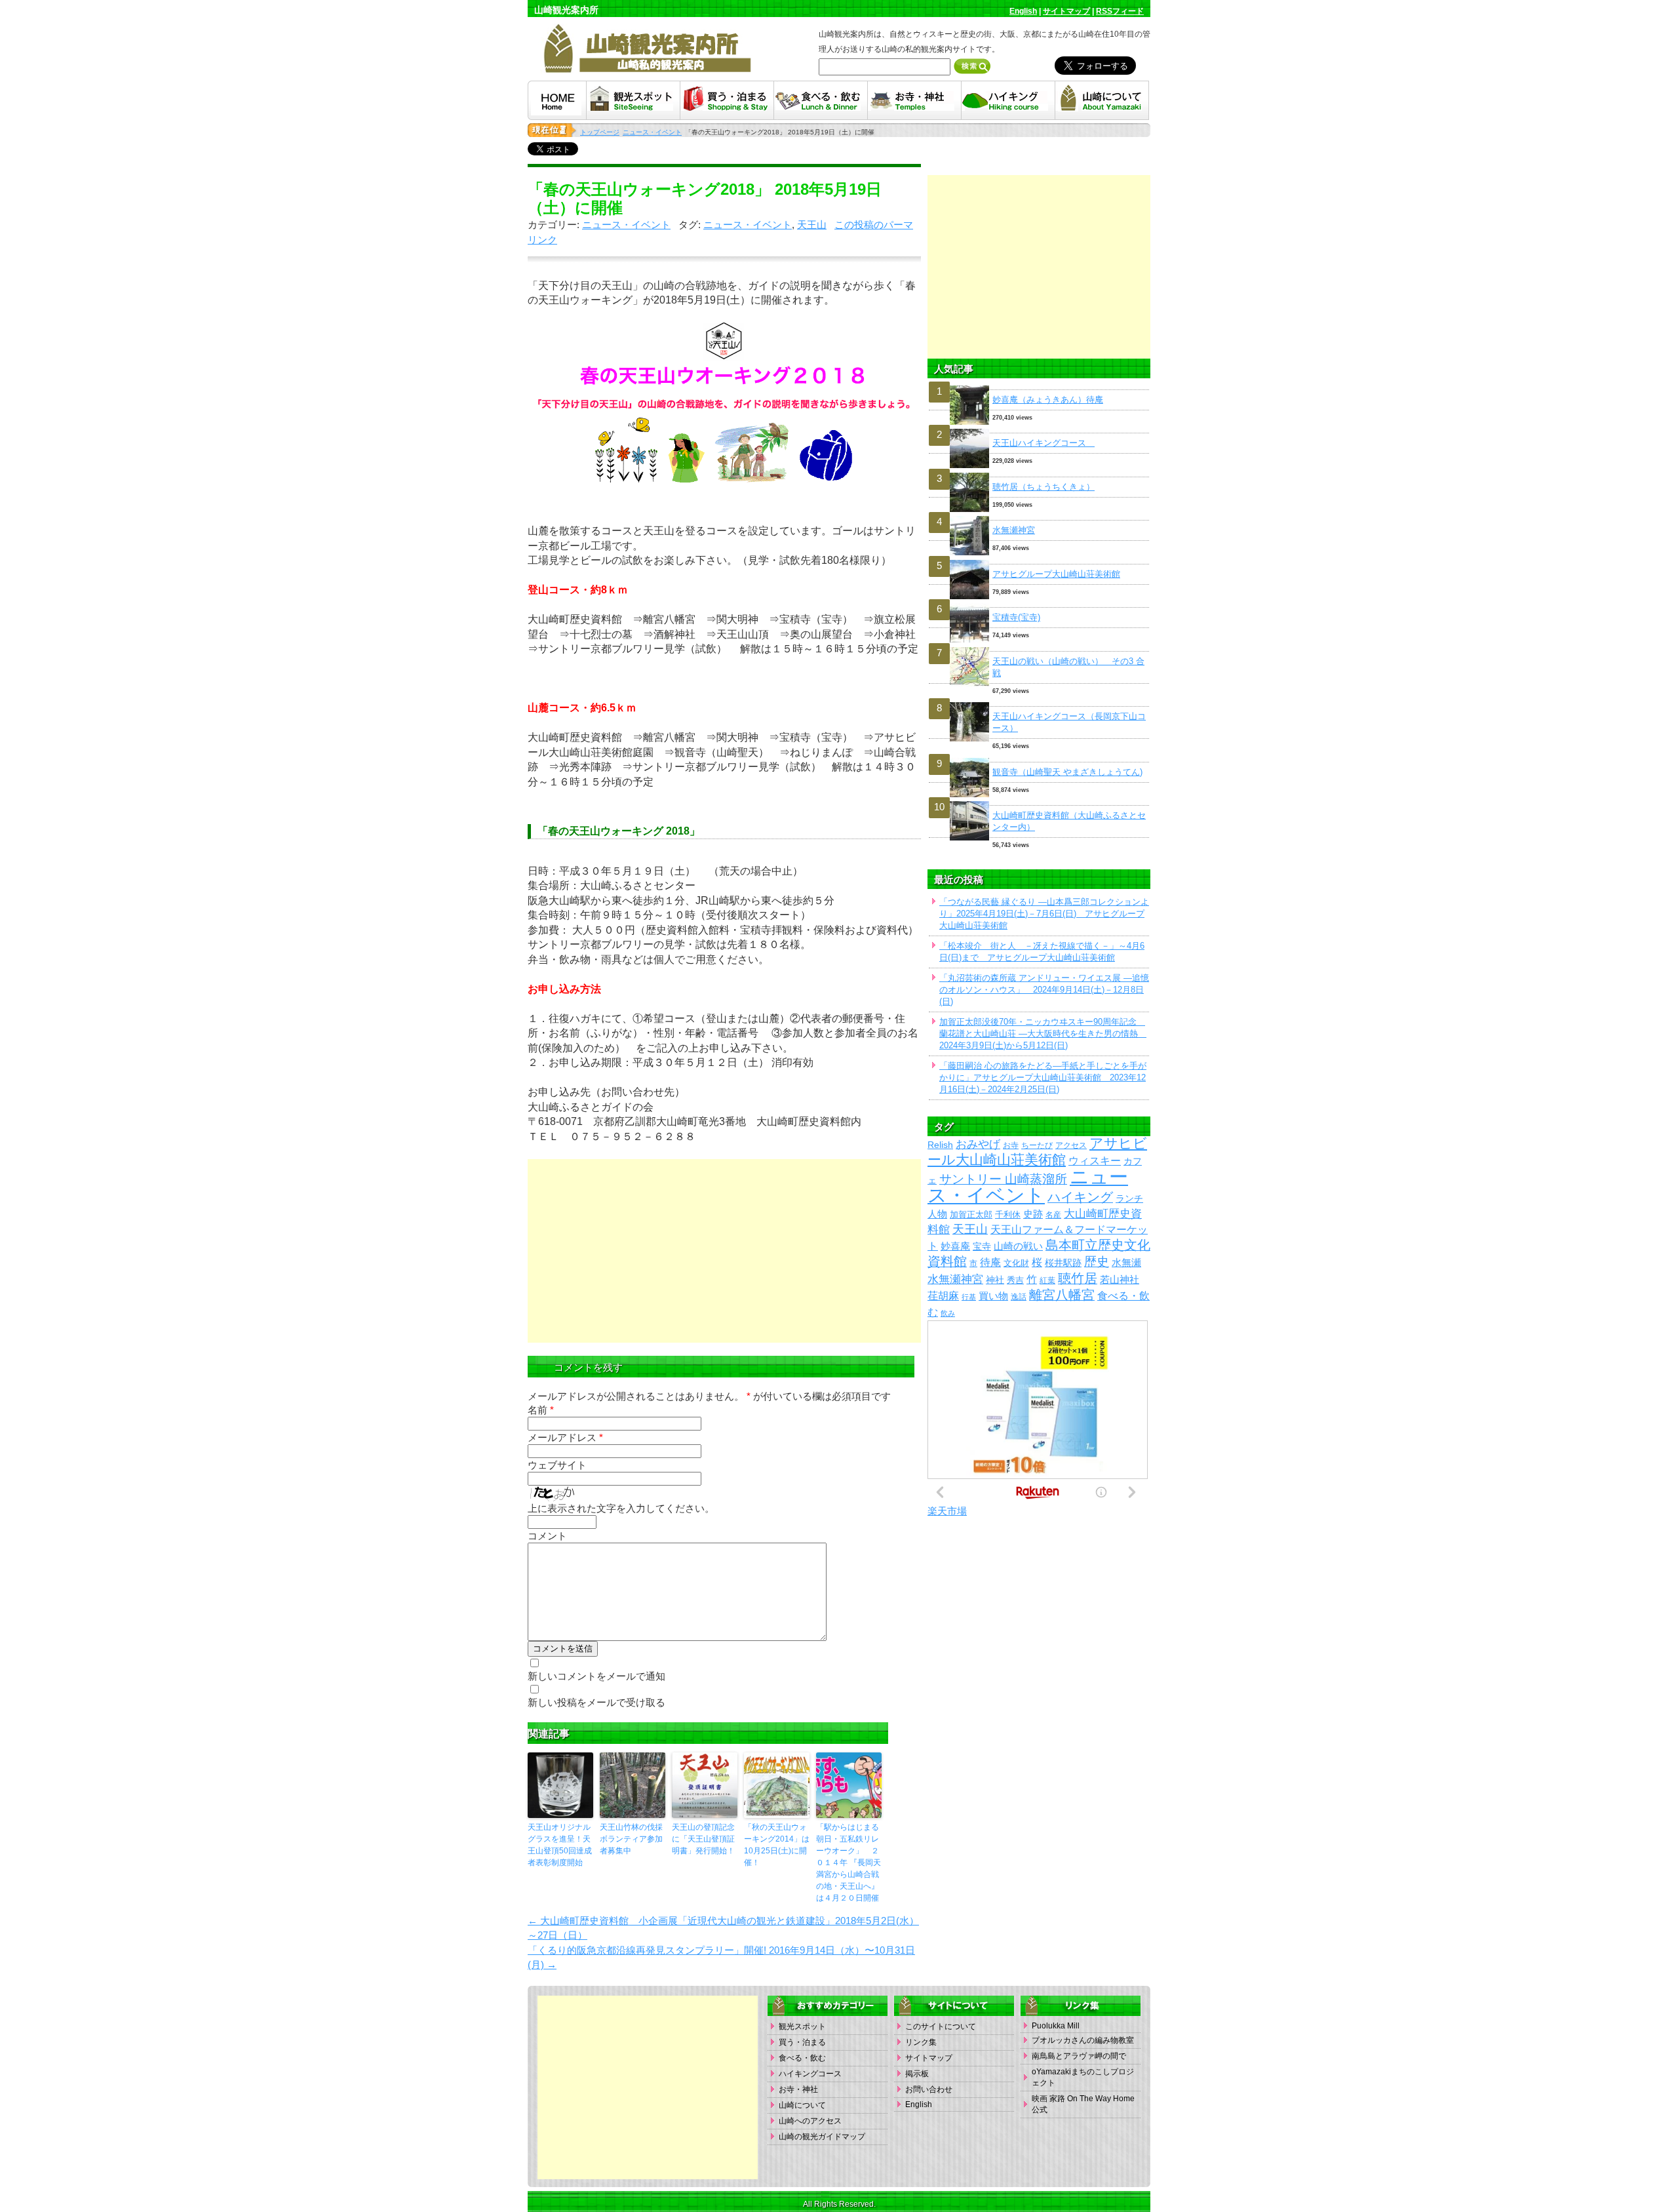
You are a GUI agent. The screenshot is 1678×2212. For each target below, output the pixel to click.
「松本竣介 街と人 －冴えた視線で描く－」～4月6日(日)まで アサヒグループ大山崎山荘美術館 (1042, 952)
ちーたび (1037, 1145)
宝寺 (982, 1247)
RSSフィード (1120, 11)
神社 (995, 1280)
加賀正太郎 (971, 1215)
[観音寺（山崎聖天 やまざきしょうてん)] (1039, 758)
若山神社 (1120, 1280)
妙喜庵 (955, 1246)
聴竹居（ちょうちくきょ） (1044, 487)
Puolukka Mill (1056, 2026)
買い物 (993, 1296)
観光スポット (802, 2026)
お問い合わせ (929, 2089)
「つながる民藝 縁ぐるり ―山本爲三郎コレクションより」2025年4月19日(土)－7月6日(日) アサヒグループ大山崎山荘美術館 (1044, 914)
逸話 (1019, 1297)
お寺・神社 (798, 2089)
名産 (1053, 1215)
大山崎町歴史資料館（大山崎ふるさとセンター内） (1069, 821)
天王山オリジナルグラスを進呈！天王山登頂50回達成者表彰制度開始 (560, 1845)
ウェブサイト (557, 1465)
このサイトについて (941, 2026)
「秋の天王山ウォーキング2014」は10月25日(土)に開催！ (777, 1845)
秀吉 (1015, 1280)
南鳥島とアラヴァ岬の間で (1079, 2056)
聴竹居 (1078, 1278)
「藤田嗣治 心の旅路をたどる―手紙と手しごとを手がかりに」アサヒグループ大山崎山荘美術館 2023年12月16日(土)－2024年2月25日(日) (1043, 1077)
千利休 (1008, 1215)
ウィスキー (1095, 1160)
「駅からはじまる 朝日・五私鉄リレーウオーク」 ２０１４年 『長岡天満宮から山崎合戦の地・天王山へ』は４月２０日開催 (849, 1863)
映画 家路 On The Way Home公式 (1083, 2104)
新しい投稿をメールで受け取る (596, 1702)
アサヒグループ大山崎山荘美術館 (1056, 574)
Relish (940, 1145)
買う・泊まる (802, 2042)
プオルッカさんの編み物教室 (1083, 2040)
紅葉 (1047, 1280)
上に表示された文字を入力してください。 (621, 1508)
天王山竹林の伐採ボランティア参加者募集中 (631, 1839)
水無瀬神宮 (1014, 530)
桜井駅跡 (1063, 1263)
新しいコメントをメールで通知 (596, 1676)
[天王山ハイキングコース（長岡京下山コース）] (1039, 702)
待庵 (990, 1262)
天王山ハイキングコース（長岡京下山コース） (1069, 722)
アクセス (1071, 1145)
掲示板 (917, 2074)
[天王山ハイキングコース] (1039, 429)
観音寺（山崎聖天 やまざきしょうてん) (1067, 772)
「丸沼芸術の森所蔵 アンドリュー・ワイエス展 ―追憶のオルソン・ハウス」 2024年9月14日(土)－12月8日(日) (1044, 990)
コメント (547, 1536)
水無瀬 (1126, 1263)
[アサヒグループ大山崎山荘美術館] (1039, 560)
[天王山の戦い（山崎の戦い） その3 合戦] (1039, 647)
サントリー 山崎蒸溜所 (1003, 1179)
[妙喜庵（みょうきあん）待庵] (1039, 386)
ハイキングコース (810, 2074)
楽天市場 (947, 1511)
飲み (948, 1313)
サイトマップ (1066, 11)
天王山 (812, 225)
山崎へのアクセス (810, 2121)
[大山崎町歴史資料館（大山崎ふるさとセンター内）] (1039, 801)
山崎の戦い (1018, 1246)
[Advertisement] (724, 1251)
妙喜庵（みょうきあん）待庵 (1048, 400)
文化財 (1016, 1263)
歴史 (1097, 1262)
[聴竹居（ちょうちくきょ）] (1039, 473)
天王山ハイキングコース (1044, 443)
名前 (541, 1410)
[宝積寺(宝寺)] (1039, 603)
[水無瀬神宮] (1039, 516)
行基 (969, 1297)
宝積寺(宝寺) (1016, 617)
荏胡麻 (943, 1295)
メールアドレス (565, 1437)
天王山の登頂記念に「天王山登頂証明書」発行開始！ (703, 1839)
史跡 (1033, 1214)
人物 (937, 1214)
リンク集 (921, 2042)
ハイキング (1080, 1197)
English (1023, 11)
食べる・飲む (802, 2058)
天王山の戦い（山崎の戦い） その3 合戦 (1068, 667)
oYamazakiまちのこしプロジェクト (1083, 2077)
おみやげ (978, 1144)
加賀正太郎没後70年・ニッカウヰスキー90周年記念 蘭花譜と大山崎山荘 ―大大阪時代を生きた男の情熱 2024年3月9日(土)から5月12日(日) (1043, 1034)
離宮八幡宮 (1062, 1295)
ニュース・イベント (626, 225)
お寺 (1011, 1145)
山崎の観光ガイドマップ (822, 2137)
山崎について (802, 2105)
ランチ (1129, 1199)
